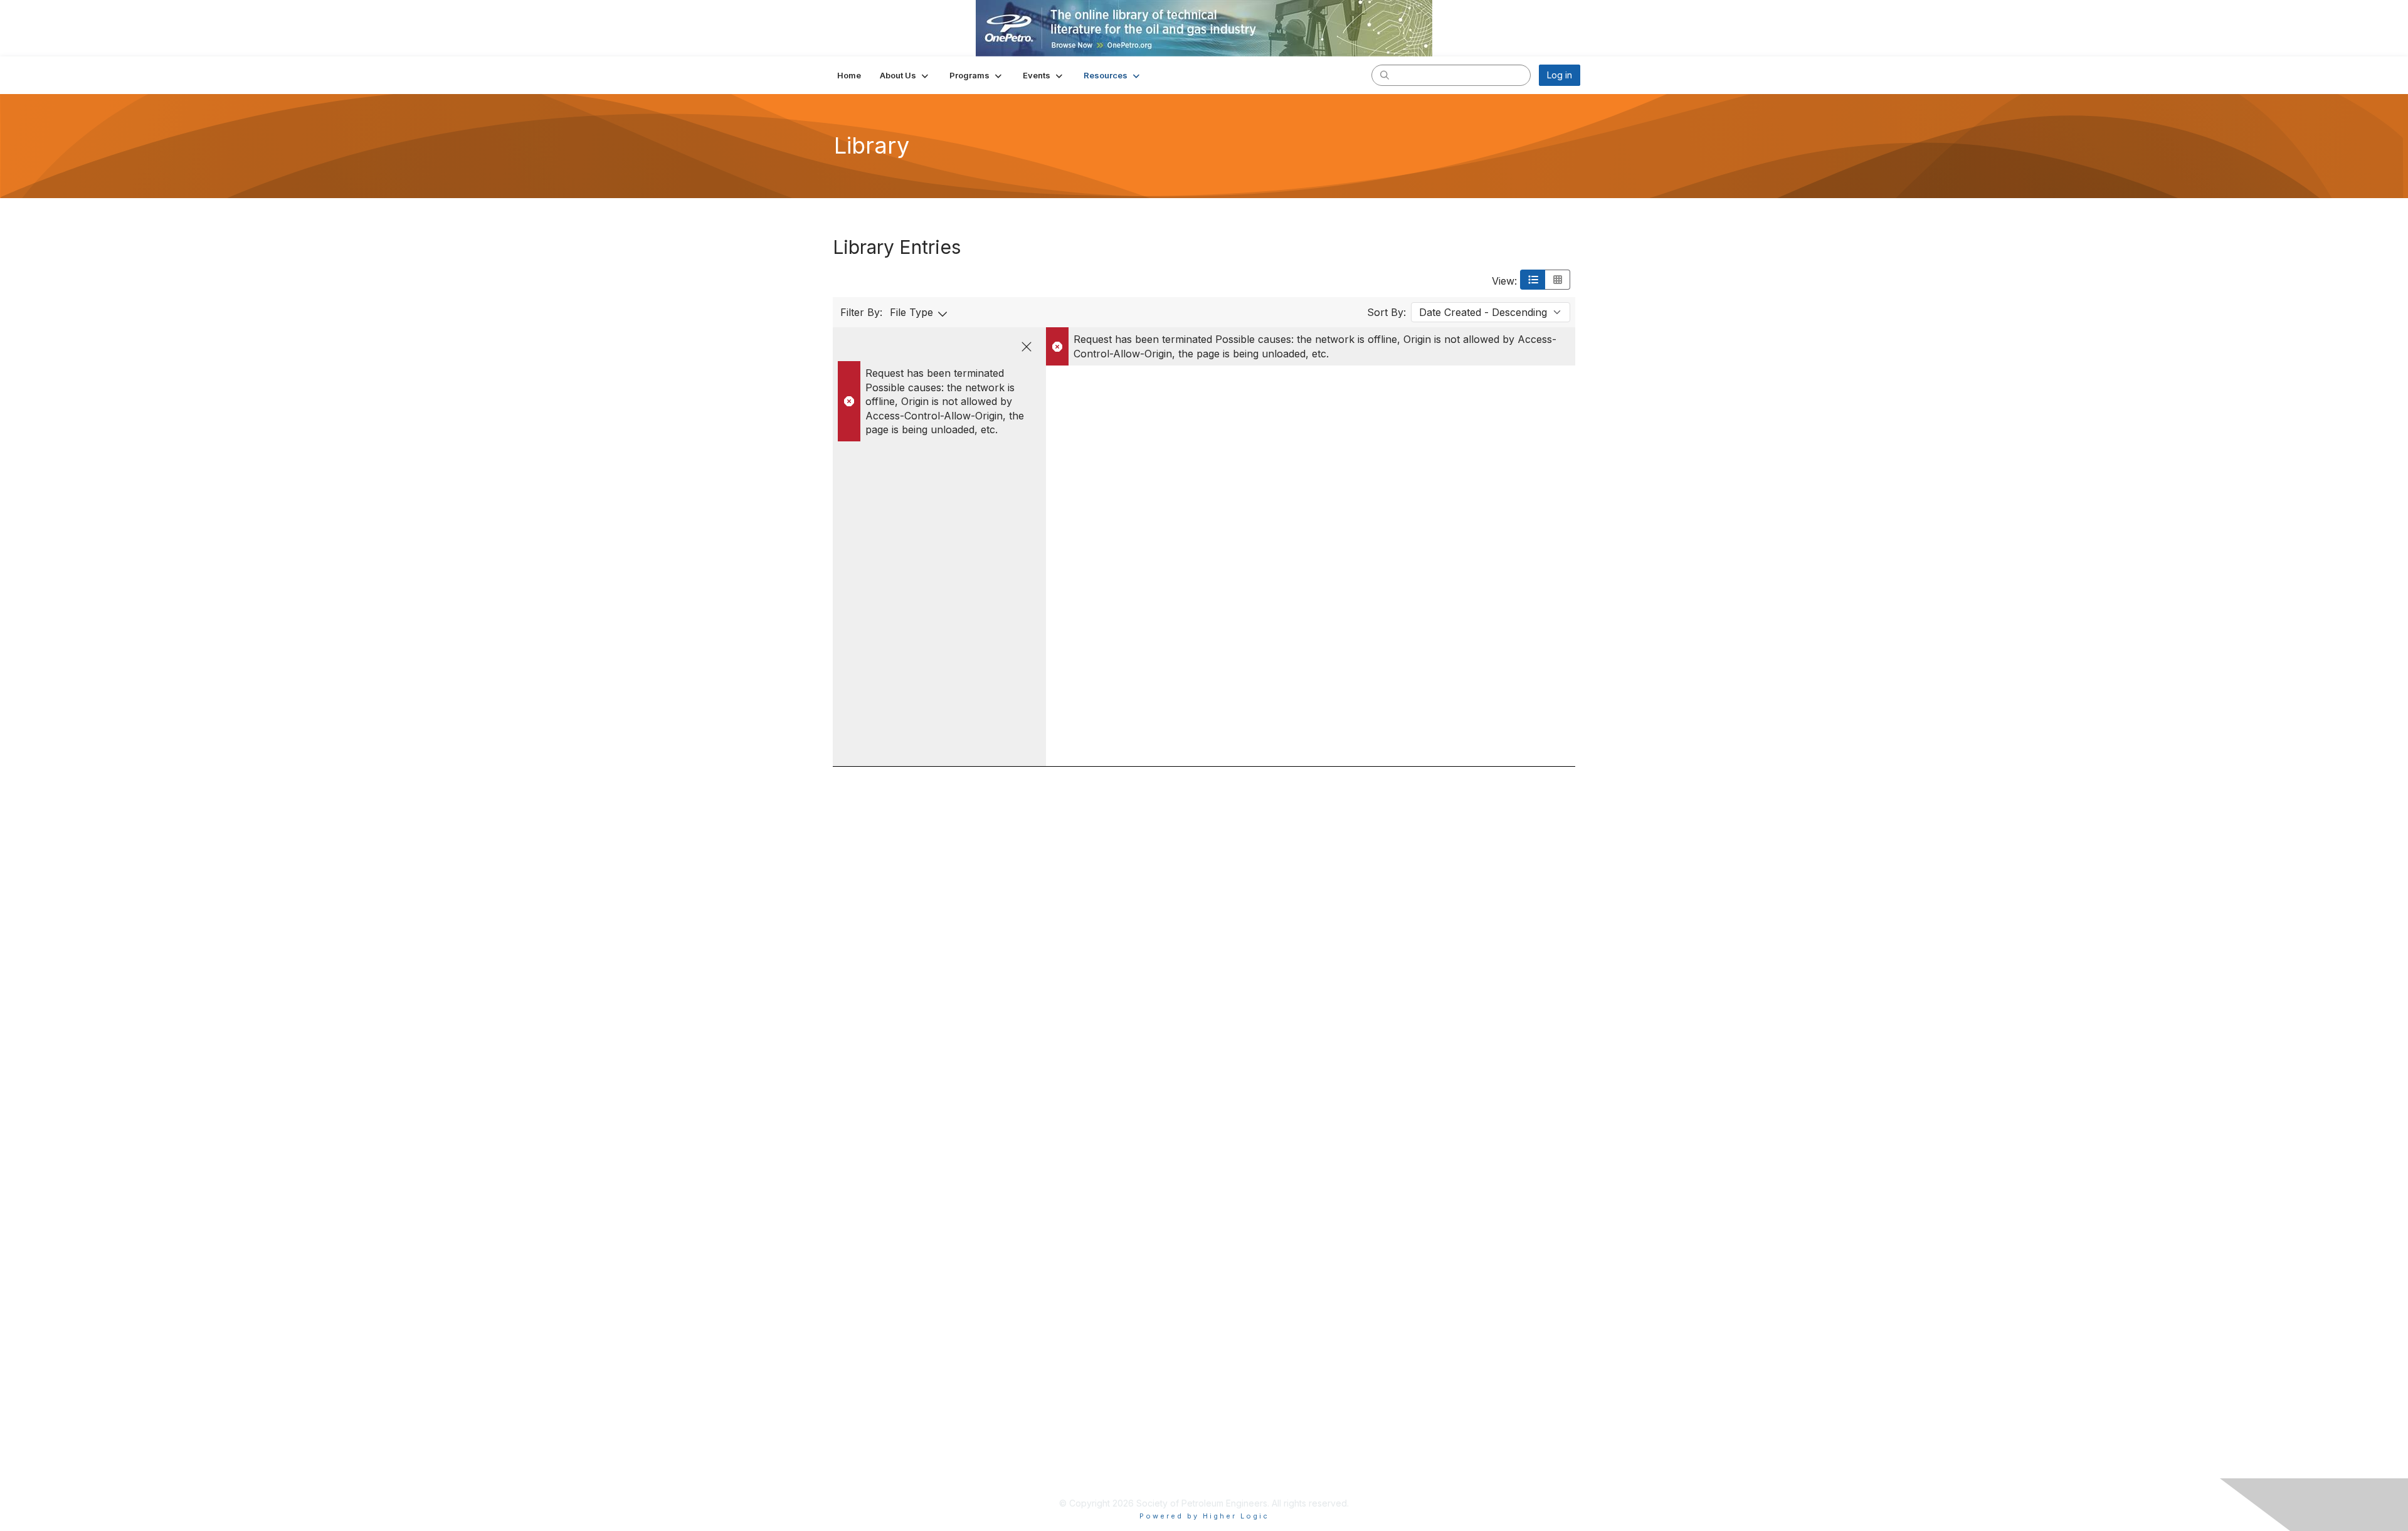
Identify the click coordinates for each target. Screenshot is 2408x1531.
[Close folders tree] (1027, 347)
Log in (1560, 75)
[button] (905, 75)
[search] (1385, 75)
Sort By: (1386, 312)
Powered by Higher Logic (1204, 1516)
